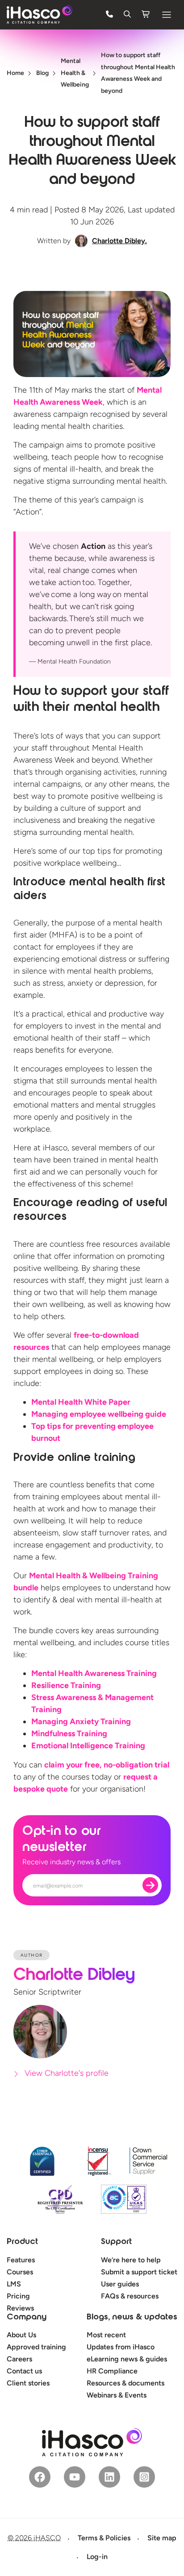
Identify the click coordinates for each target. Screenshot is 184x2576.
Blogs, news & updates (132, 2318)
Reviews (20, 2308)
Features (21, 2260)
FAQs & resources (130, 2296)
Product (22, 2242)
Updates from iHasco (121, 2347)
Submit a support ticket (139, 2272)
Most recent (106, 2335)
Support (116, 2242)
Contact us (24, 2371)
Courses (20, 2272)
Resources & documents (125, 2383)
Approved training (36, 2347)
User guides (120, 2284)
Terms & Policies (104, 2538)
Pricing (18, 2296)
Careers (19, 2359)
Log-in (97, 2557)
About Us (21, 2335)
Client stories (28, 2383)
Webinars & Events (117, 2395)
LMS (14, 2284)
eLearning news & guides (127, 2359)
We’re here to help (131, 2260)
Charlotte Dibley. (119, 241)
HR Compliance (112, 2371)
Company (27, 2318)
